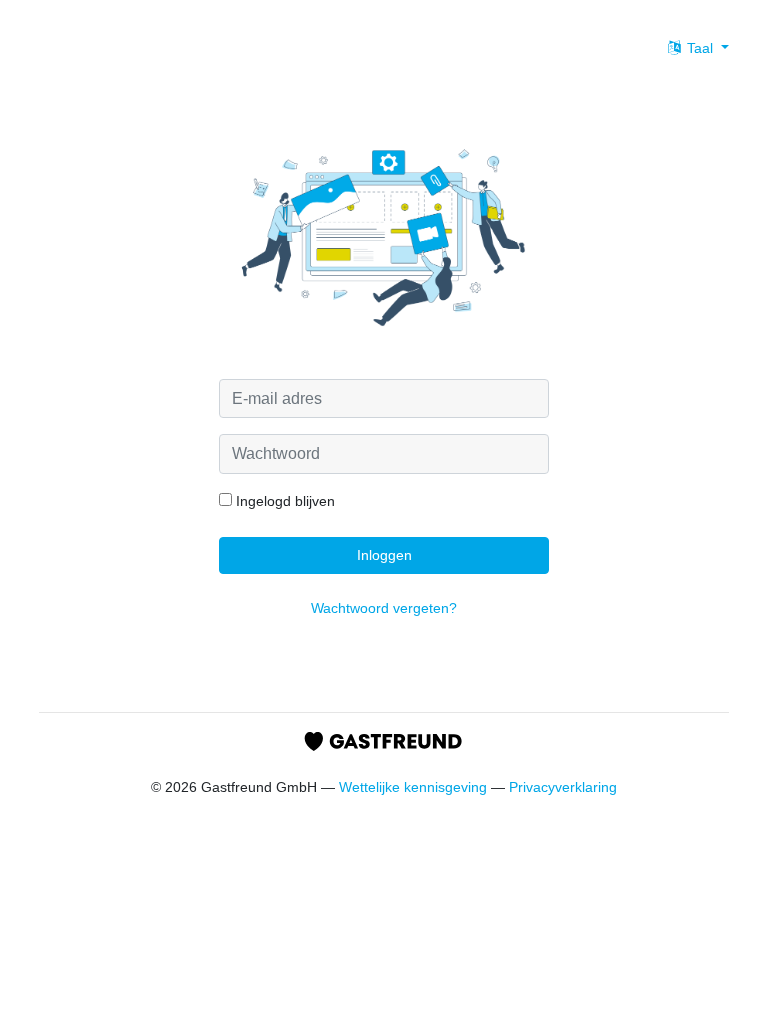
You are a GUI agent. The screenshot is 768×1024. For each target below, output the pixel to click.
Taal (700, 48)
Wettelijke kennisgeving (413, 787)
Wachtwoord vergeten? (384, 608)
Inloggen (384, 555)
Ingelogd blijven (283, 501)
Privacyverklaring (563, 787)
